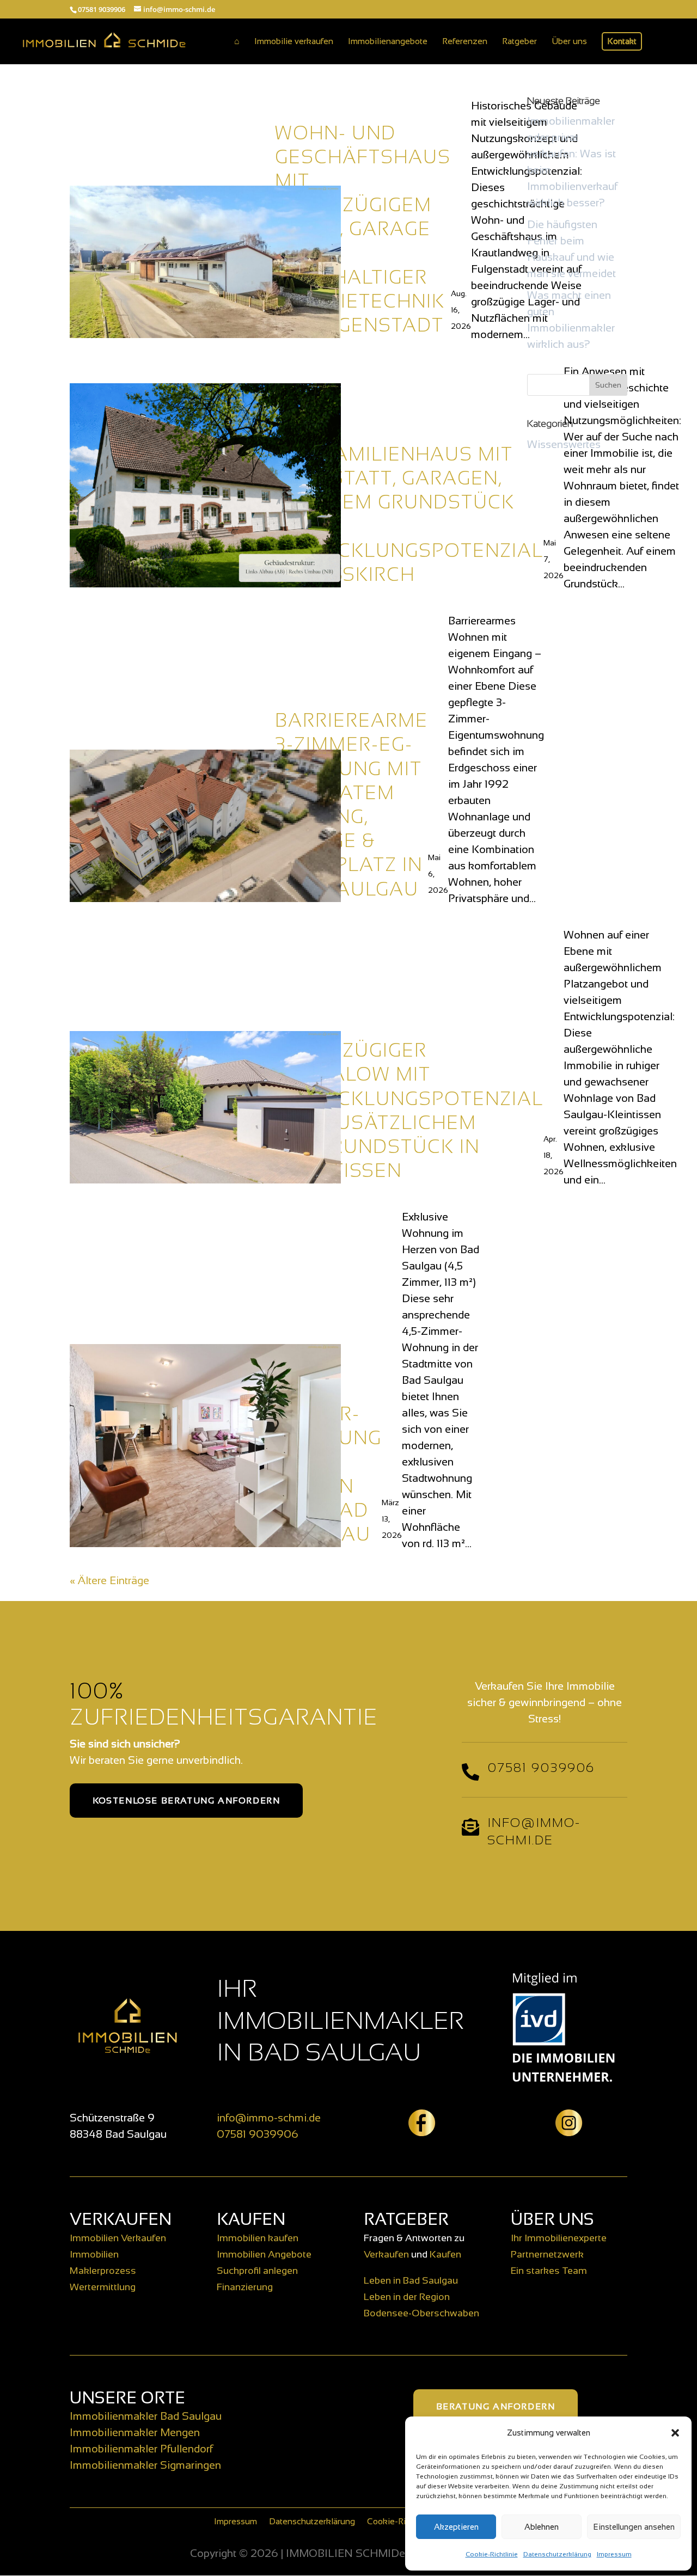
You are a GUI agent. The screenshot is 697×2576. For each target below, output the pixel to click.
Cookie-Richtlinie (492, 2554)
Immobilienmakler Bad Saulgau (146, 2416)
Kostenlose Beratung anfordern (186, 1801)
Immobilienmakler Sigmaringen (145, 2465)
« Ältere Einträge (109, 1580)
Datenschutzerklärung (557, 2554)
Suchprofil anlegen (257, 2271)
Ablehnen (542, 2527)
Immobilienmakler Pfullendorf (141, 2449)
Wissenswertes (564, 444)
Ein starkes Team (549, 2271)
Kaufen (445, 2254)
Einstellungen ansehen (634, 2527)
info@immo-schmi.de (269, 2118)
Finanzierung (245, 2287)
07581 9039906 (258, 2134)
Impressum (614, 2554)
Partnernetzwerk (547, 2254)
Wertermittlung (103, 2287)
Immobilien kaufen (258, 2238)
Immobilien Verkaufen (118, 2238)
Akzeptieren (456, 2527)
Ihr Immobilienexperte (559, 2238)
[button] (675, 2433)
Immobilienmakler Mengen (135, 2432)
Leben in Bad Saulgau (411, 2280)
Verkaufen (386, 2254)
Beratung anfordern (496, 2406)
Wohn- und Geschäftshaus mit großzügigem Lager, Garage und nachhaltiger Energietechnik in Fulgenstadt (363, 229)
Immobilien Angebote (264, 2254)
